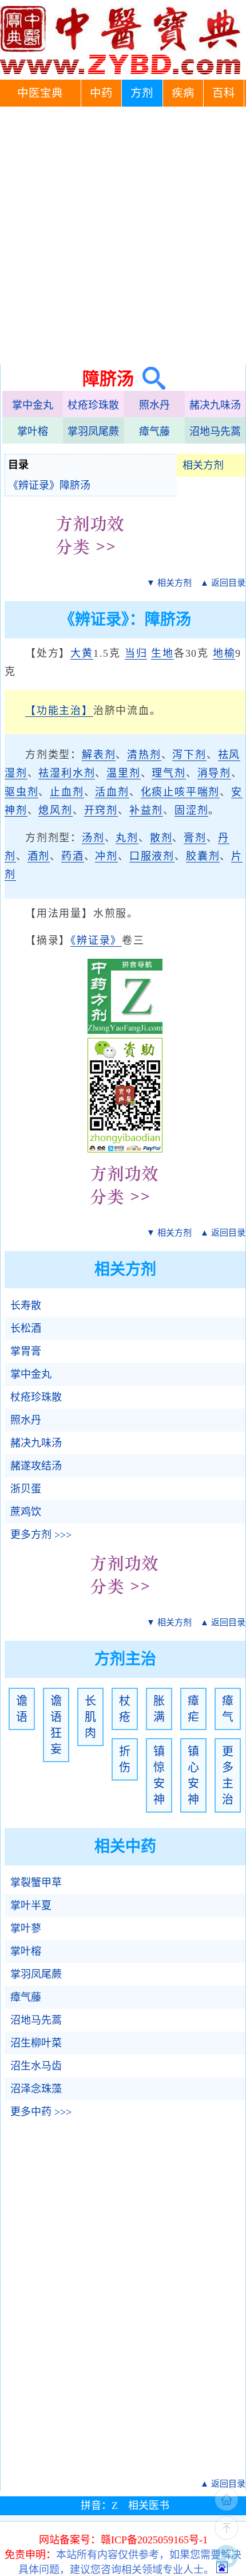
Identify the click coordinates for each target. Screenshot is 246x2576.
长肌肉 (90, 1717)
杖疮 (125, 1709)
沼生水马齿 (36, 2066)
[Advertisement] (123, 236)
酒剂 (39, 856)
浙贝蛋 (26, 1489)
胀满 (159, 1709)
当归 (136, 653)
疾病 (183, 93)
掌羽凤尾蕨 (93, 432)
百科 (224, 93)
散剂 (161, 838)
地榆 (224, 653)
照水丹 (154, 405)
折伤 (125, 1759)
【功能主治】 (59, 711)
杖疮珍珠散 (93, 405)
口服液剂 (152, 856)
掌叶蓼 (26, 1928)
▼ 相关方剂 (169, 583)
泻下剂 (189, 755)
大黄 (82, 653)
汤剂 (93, 838)
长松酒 (26, 1328)
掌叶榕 (33, 432)
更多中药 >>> (41, 2112)
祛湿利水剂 (67, 773)
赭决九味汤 (215, 405)
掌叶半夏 (31, 1905)
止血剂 (67, 792)
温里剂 (123, 773)
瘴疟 (193, 1709)
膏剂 (195, 838)
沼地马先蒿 (215, 432)
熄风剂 (55, 810)
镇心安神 (193, 1775)
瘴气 (228, 1709)
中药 (101, 93)
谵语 (22, 1709)
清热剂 (144, 755)
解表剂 (99, 755)
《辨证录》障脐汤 (49, 485)
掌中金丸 (33, 405)
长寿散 (26, 1305)
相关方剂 (203, 465)
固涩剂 (191, 810)
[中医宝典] (120, 72)
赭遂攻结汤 (36, 1466)
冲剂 (106, 856)
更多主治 (228, 1775)
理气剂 (168, 773)
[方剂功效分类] (91, 563)
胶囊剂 (203, 856)
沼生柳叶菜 (36, 2043)
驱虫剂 (21, 792)
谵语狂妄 (56, 1725)
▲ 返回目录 (223, 583)
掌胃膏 (26, 1351)
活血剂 (112, 792)
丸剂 (127, 838)
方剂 (142, 93)
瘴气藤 (154, 432)
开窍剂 (101, 810)
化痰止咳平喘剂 (180, 792)
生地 (162, 653)
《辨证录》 (96, 940)
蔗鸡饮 (26, 1512)
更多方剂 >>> (41, 1535)
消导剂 (214, 773)
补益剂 (146, 810)
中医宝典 (40, 93)
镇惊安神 (159, 1775)
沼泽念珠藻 (36, 2089)
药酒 (73, 856)
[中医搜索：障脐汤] (150, 379)
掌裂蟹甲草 (36, 1883)
